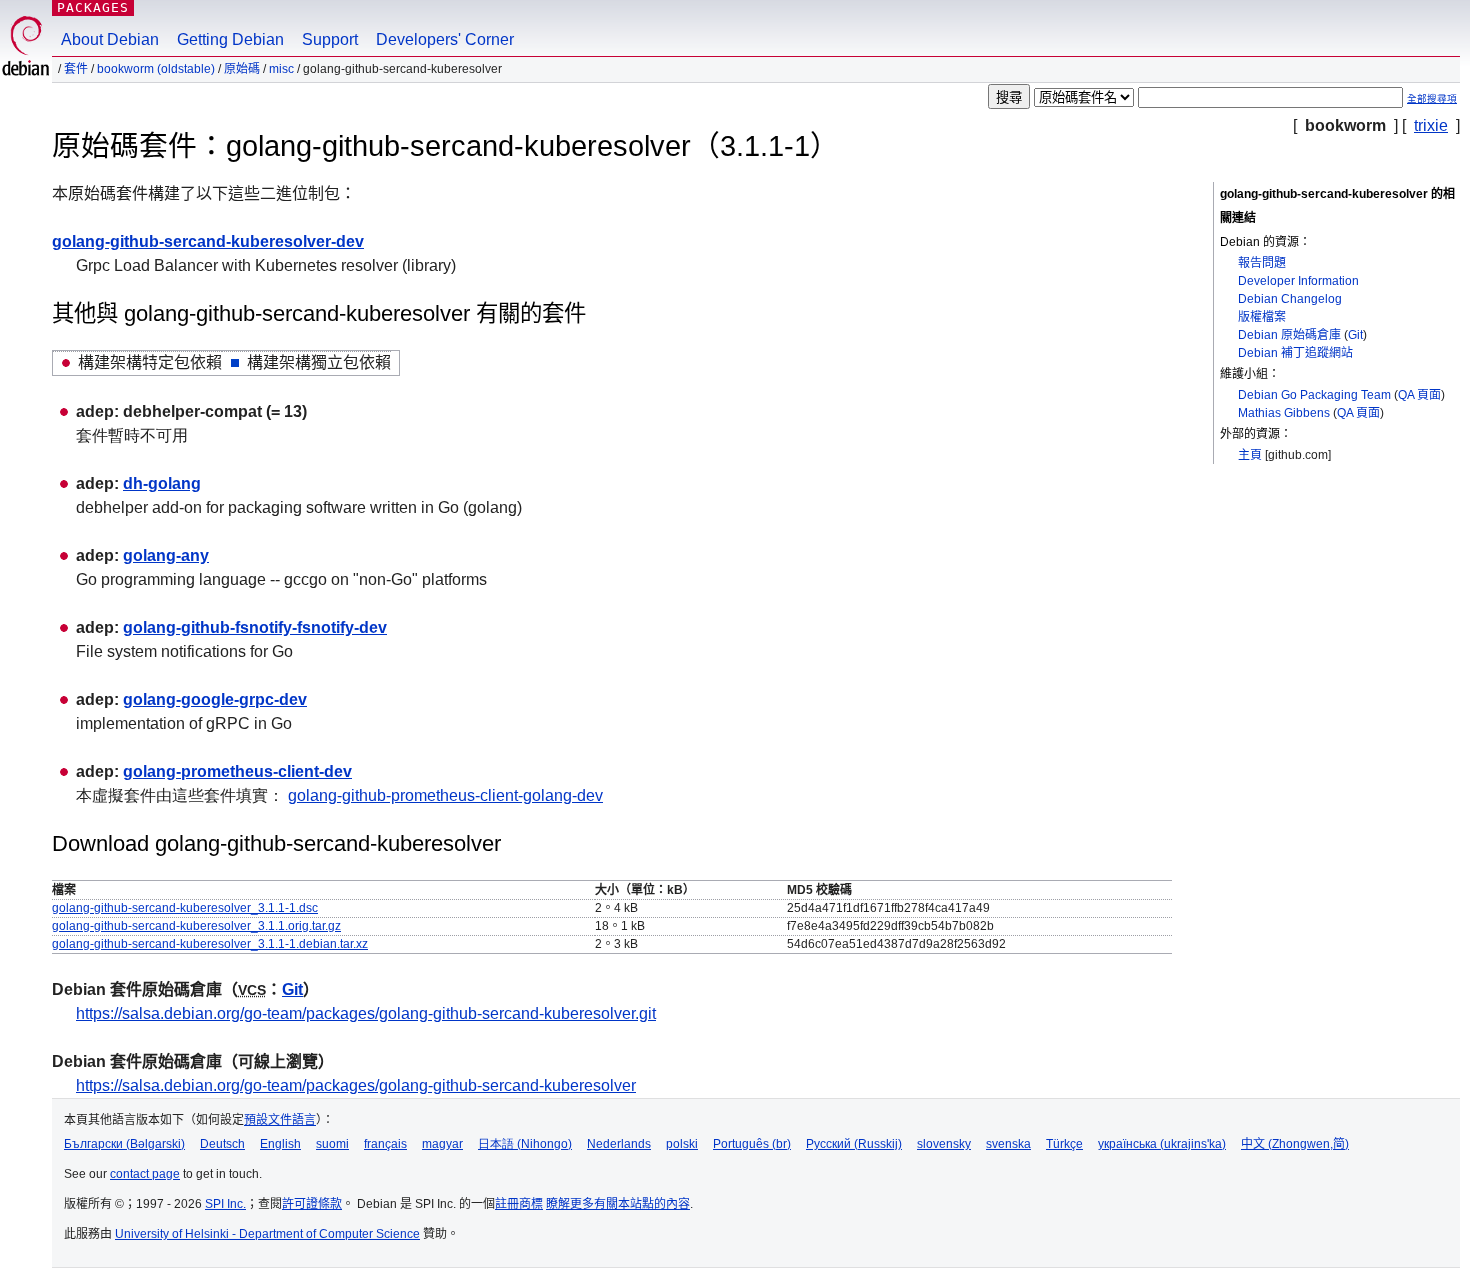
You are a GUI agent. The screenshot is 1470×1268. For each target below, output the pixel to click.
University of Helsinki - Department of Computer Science (267, 1234)
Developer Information (1298, 281)
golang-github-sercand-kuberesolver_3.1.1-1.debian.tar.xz (210, 944)
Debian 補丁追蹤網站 (1295, 353)
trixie (1431, 125)
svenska (1008, 1144)
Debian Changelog (1290, 299)
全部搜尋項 (1432, 98)
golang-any (166, 555)
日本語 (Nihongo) (525, 1144)
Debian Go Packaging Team (1314, 395)
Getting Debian (230, 39)
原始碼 (242, 69)
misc (281, 69)
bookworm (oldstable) (156, 69)
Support (330, 39)
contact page (145, 1174)
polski (682, 1144)
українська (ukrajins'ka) (1162, 1144)
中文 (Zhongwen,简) (1295, 1144)
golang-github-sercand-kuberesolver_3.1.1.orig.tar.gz (196, 926)
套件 (76, 69)
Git (1355, 335)
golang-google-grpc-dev (215, 699)
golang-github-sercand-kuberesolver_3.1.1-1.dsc (185, 908)
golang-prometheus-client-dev (237, 771)
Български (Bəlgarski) (124, 1144)
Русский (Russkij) (854, 1144)
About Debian (110, 39)
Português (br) (752, 1144)
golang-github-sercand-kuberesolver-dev (208, 241)
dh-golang (162, 483)
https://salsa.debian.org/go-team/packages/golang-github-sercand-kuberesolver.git (366, 1013)
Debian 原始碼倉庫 (1289, 335)
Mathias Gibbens (1284, 413)
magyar (442, 1144)
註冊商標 (519, 1204)
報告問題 (1262, 263)
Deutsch (222, 1144)
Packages (93, 7)
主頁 (1250, 455)
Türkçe (1064, 1144)
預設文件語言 (280, 1120)
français (385, 1144)
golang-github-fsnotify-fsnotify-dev (255, 627)
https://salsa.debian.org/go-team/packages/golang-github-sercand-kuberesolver (356, 1085)
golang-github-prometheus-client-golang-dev (445, 795)
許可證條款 (312, 1204)
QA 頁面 (1419, 395)
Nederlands (619, 1144)
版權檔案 (1262, 317)
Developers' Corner (445, 39)
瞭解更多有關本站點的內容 (618, 1204)
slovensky (944, 1144)
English (280, 1144)
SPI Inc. (225, 1204)
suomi (332, 1144)
